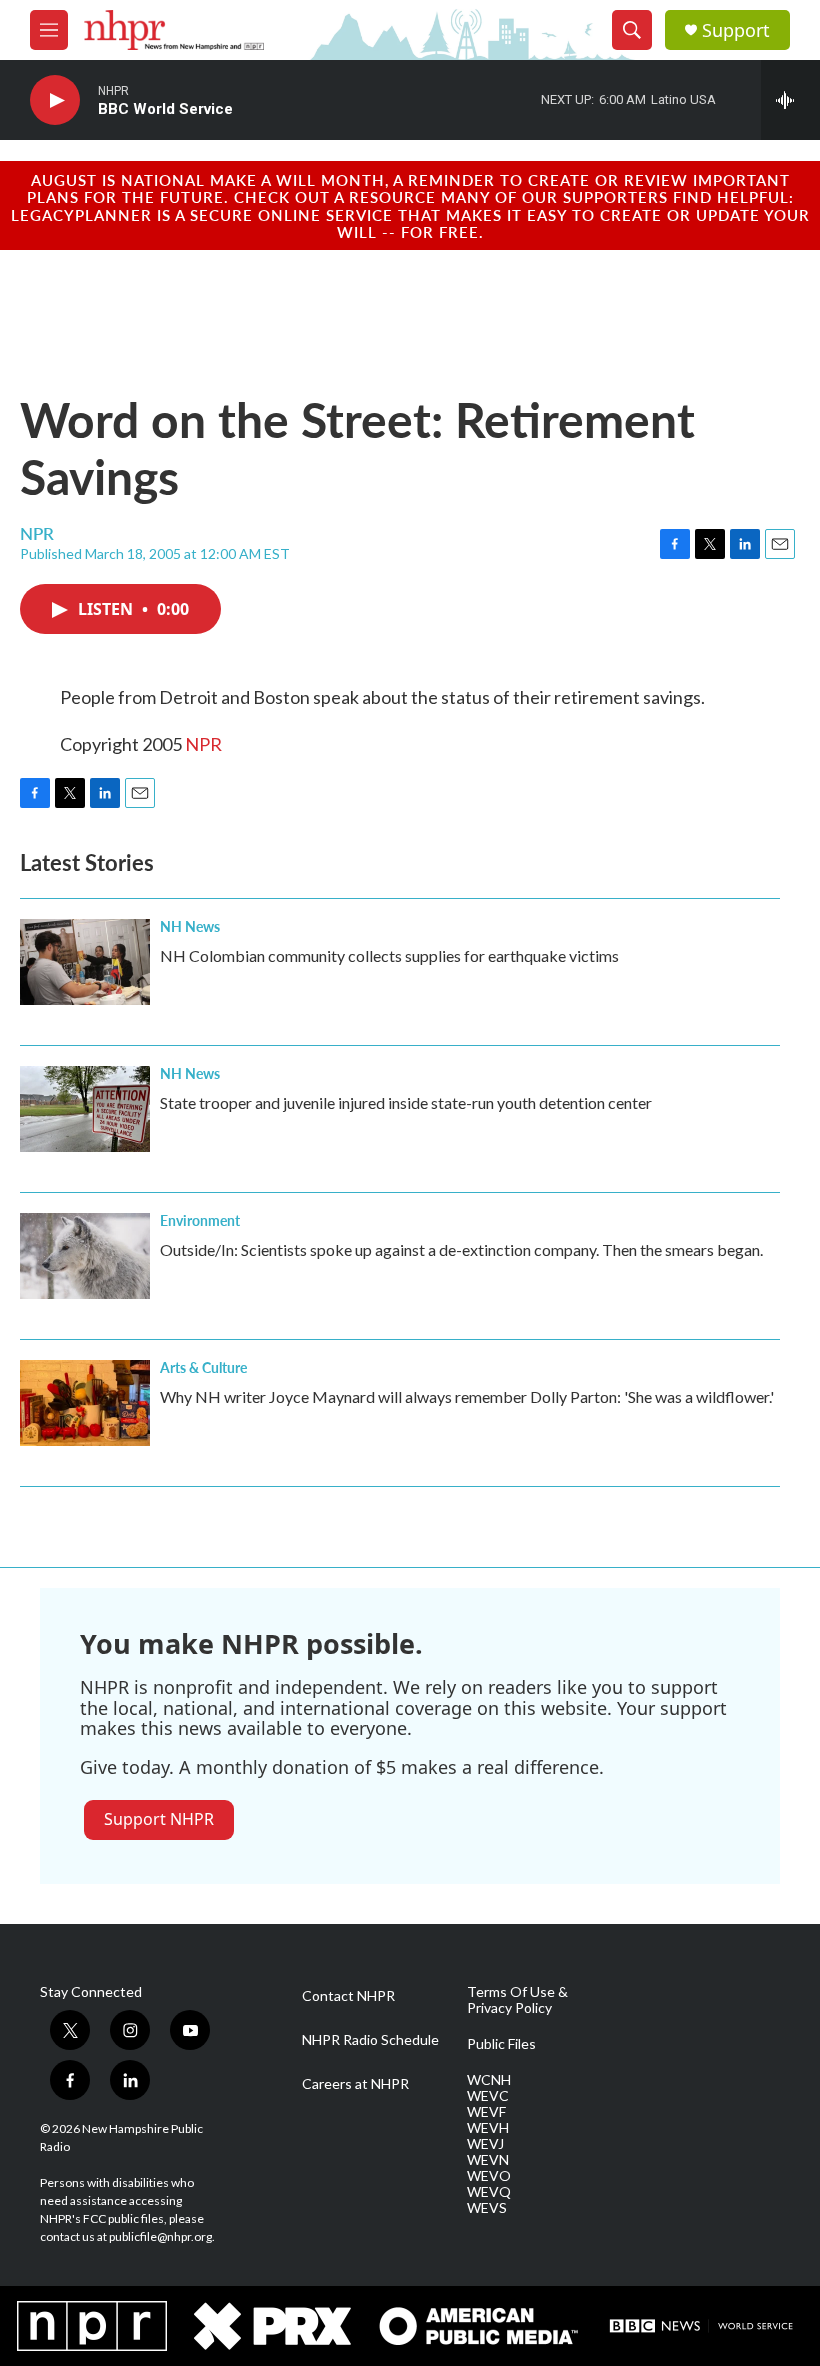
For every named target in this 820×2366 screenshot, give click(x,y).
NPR (203, 744)
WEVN (488, 2160)
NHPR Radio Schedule (370, 2040)
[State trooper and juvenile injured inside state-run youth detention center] (85, 1109)
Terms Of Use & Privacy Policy (517, 2000)
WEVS (487, 2208)
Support (736, 30)
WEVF (486, 2112)
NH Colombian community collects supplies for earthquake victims (389, 955)
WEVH (488, 2128)
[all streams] (790, 100)
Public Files (501, 2044)
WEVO (489, 2176)
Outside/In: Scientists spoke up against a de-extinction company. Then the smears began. (461, 1249)
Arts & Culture (203, 1367)
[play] (55, 100)
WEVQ (489, 2192)
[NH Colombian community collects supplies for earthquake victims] (85, 962)
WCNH (489, 2080)
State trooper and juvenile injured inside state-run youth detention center (406, 1102)
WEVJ (485, 2144)
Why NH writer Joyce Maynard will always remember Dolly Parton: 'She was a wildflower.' (467, 1396)
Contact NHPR (348, 1996)
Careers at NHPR (355, 2084)
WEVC (488, 2096)
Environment (200, 1220)
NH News (190, 926)
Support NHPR (159, 1819)
